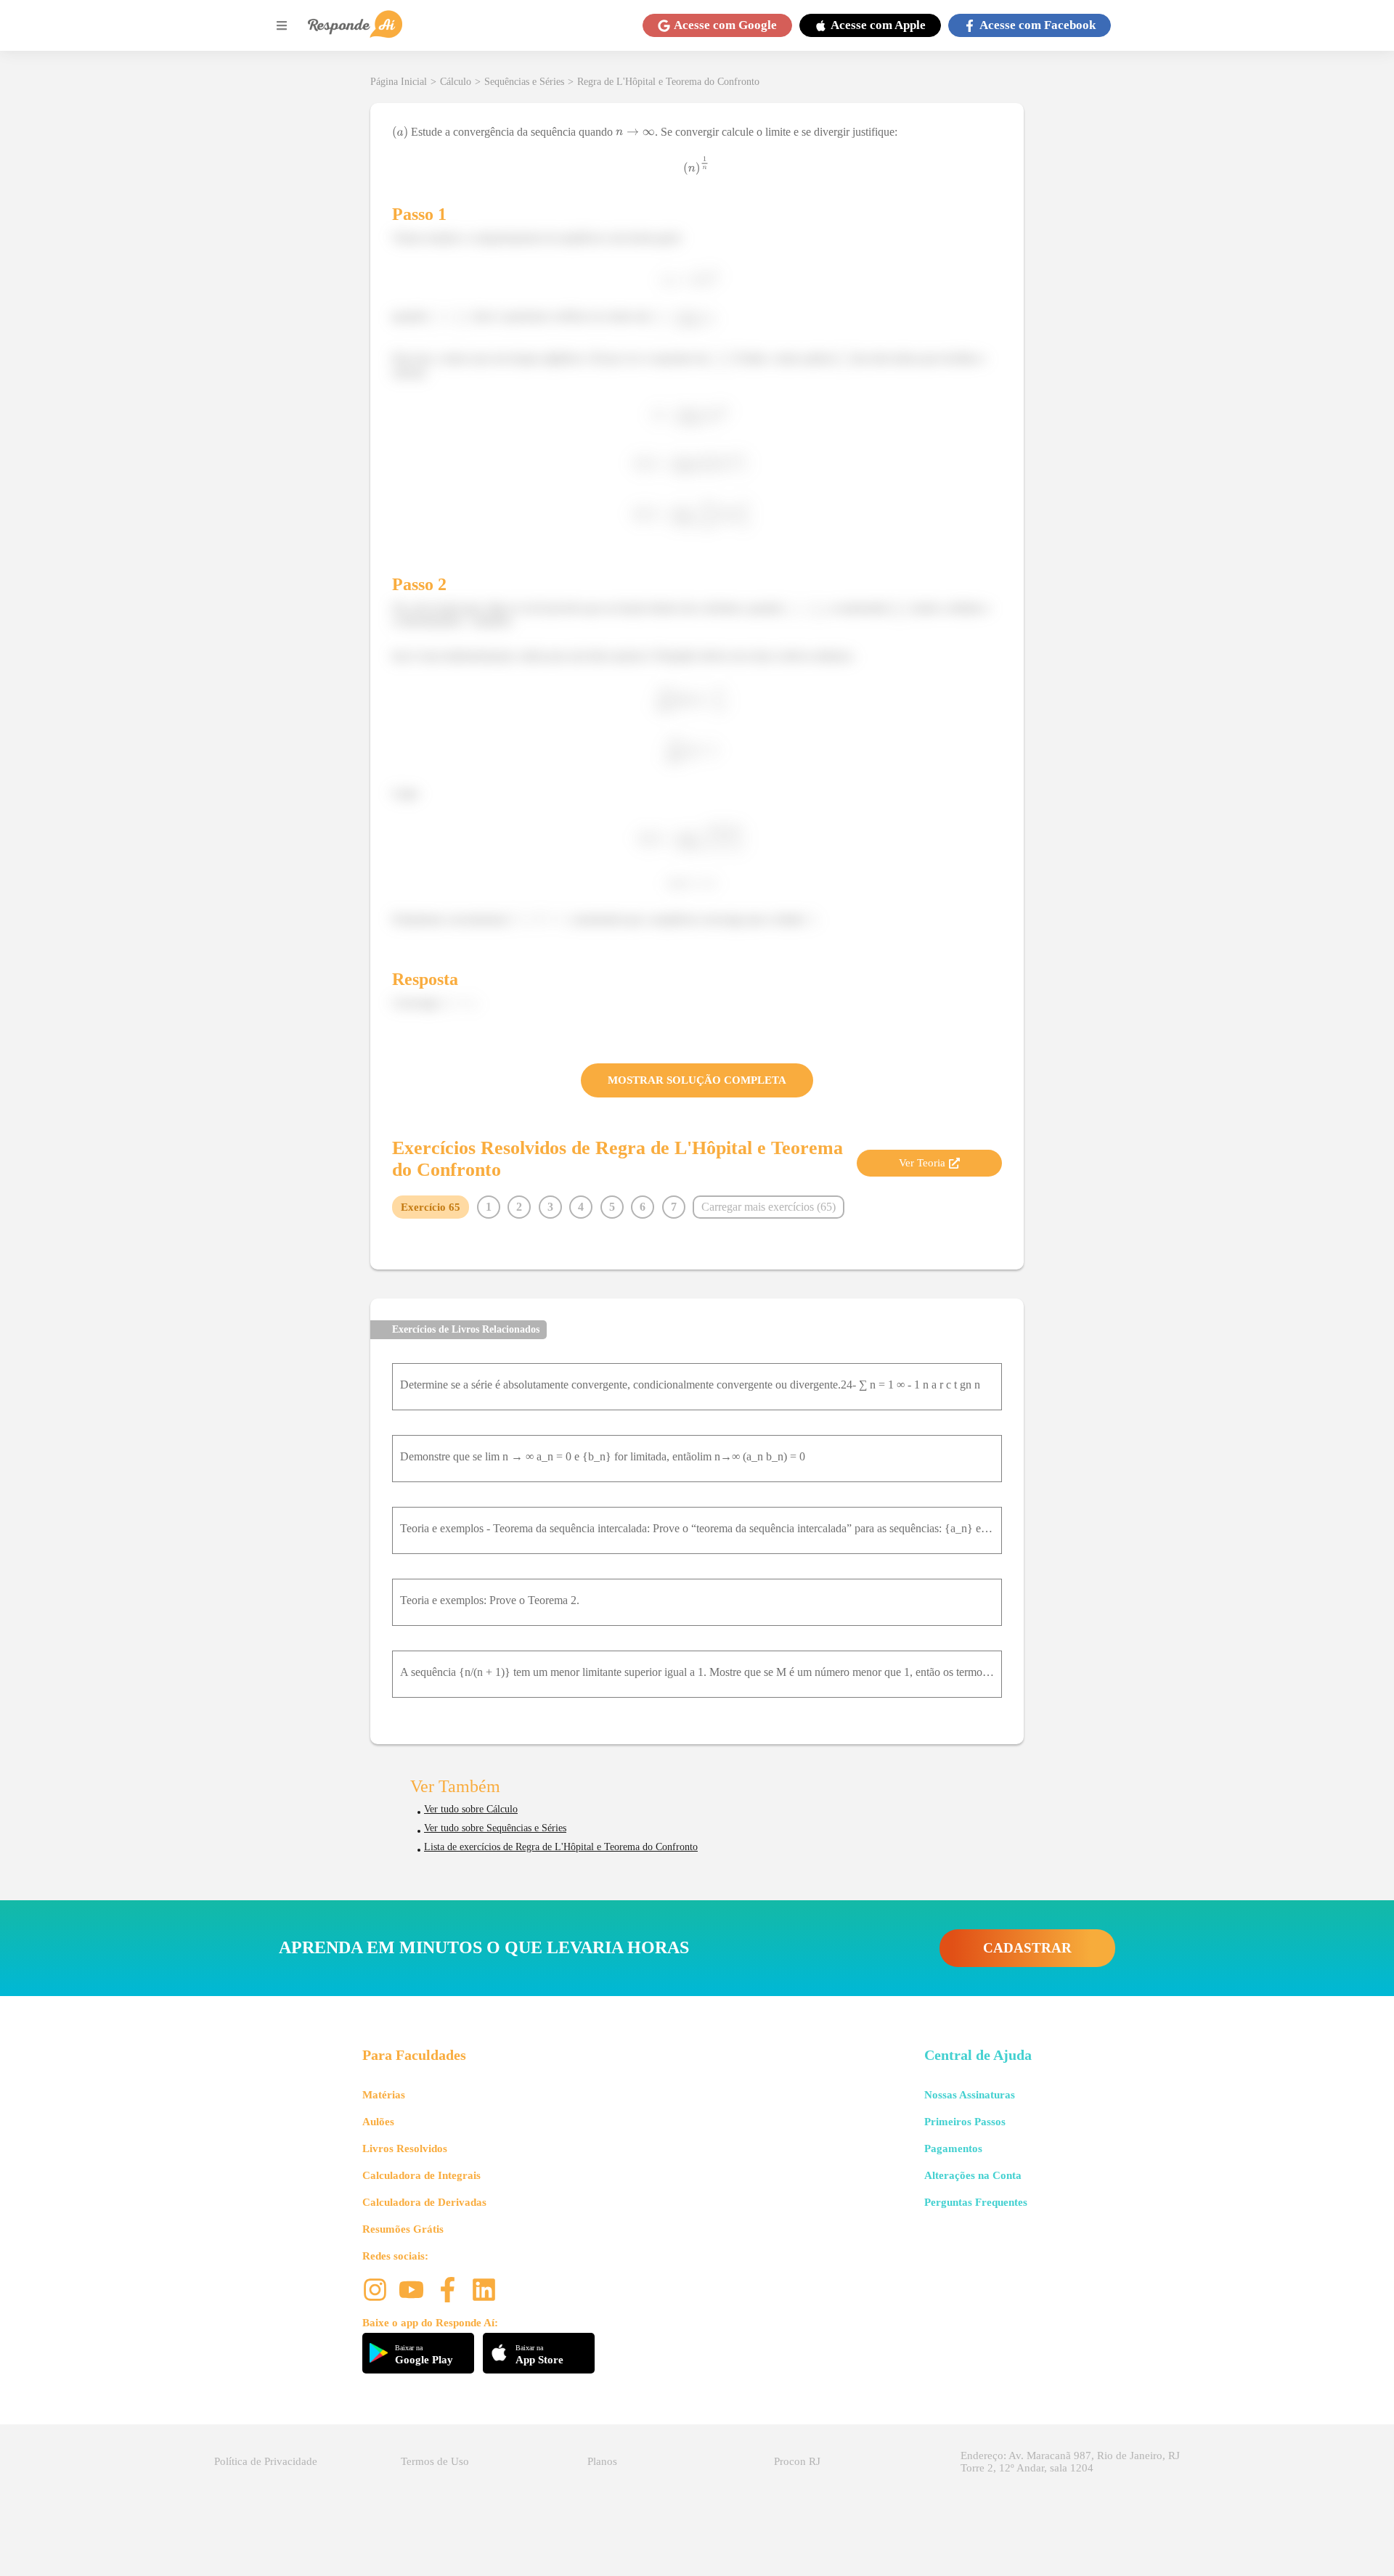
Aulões (378, 2122)
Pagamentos (953, 2148)
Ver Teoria (922, 1163)
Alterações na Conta (973, 2175)
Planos (602, 2461)
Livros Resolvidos (405, 2148)
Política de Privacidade (266, 2461)
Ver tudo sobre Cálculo (471, 1809)
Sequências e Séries (524, 82)
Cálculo (456, 82)
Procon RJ (797, 2461)
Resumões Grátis (403, 2229)
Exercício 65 (431, 1207)
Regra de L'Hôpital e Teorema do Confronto (668, 82)
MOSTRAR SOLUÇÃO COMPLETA (697, 1080)
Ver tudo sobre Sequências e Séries (495, 1828)
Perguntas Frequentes (976, 2202)
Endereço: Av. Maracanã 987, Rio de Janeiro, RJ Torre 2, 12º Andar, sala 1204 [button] (1070, 2462)
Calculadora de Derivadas (424, 2202)
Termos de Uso (435, 2461)
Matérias (384, 2095)
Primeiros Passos (965, 2122)
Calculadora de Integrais (421, 2175)
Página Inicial (399, 82)
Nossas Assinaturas (970, 2095)
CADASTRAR (1027, 1948)
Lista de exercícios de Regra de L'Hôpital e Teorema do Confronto (561, 1847)
